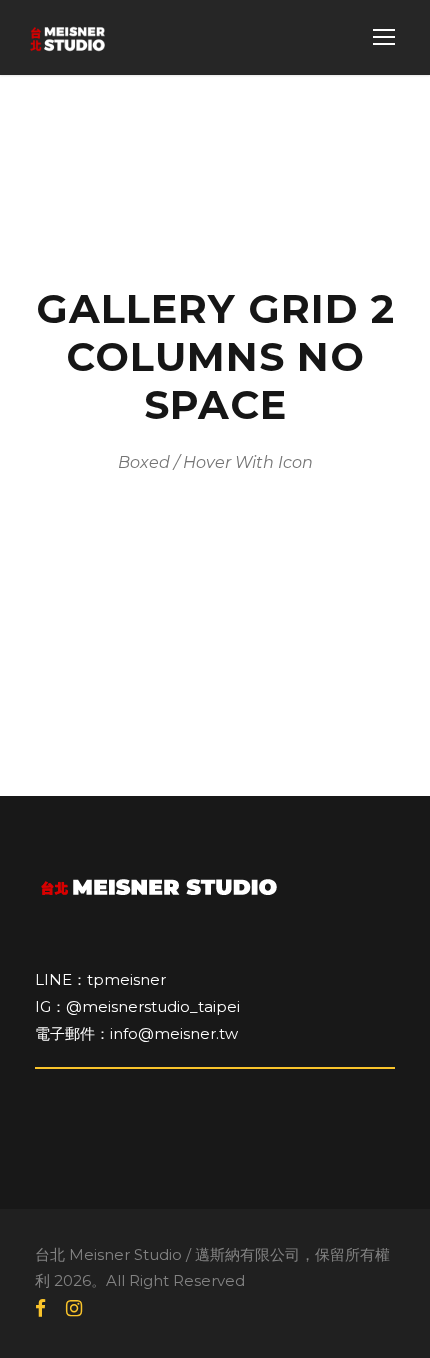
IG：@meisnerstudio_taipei (137, 1006)
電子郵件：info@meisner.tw (136, 1033)
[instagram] (74, 1309)
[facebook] (40, 1309)
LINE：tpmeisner (100, 979)
